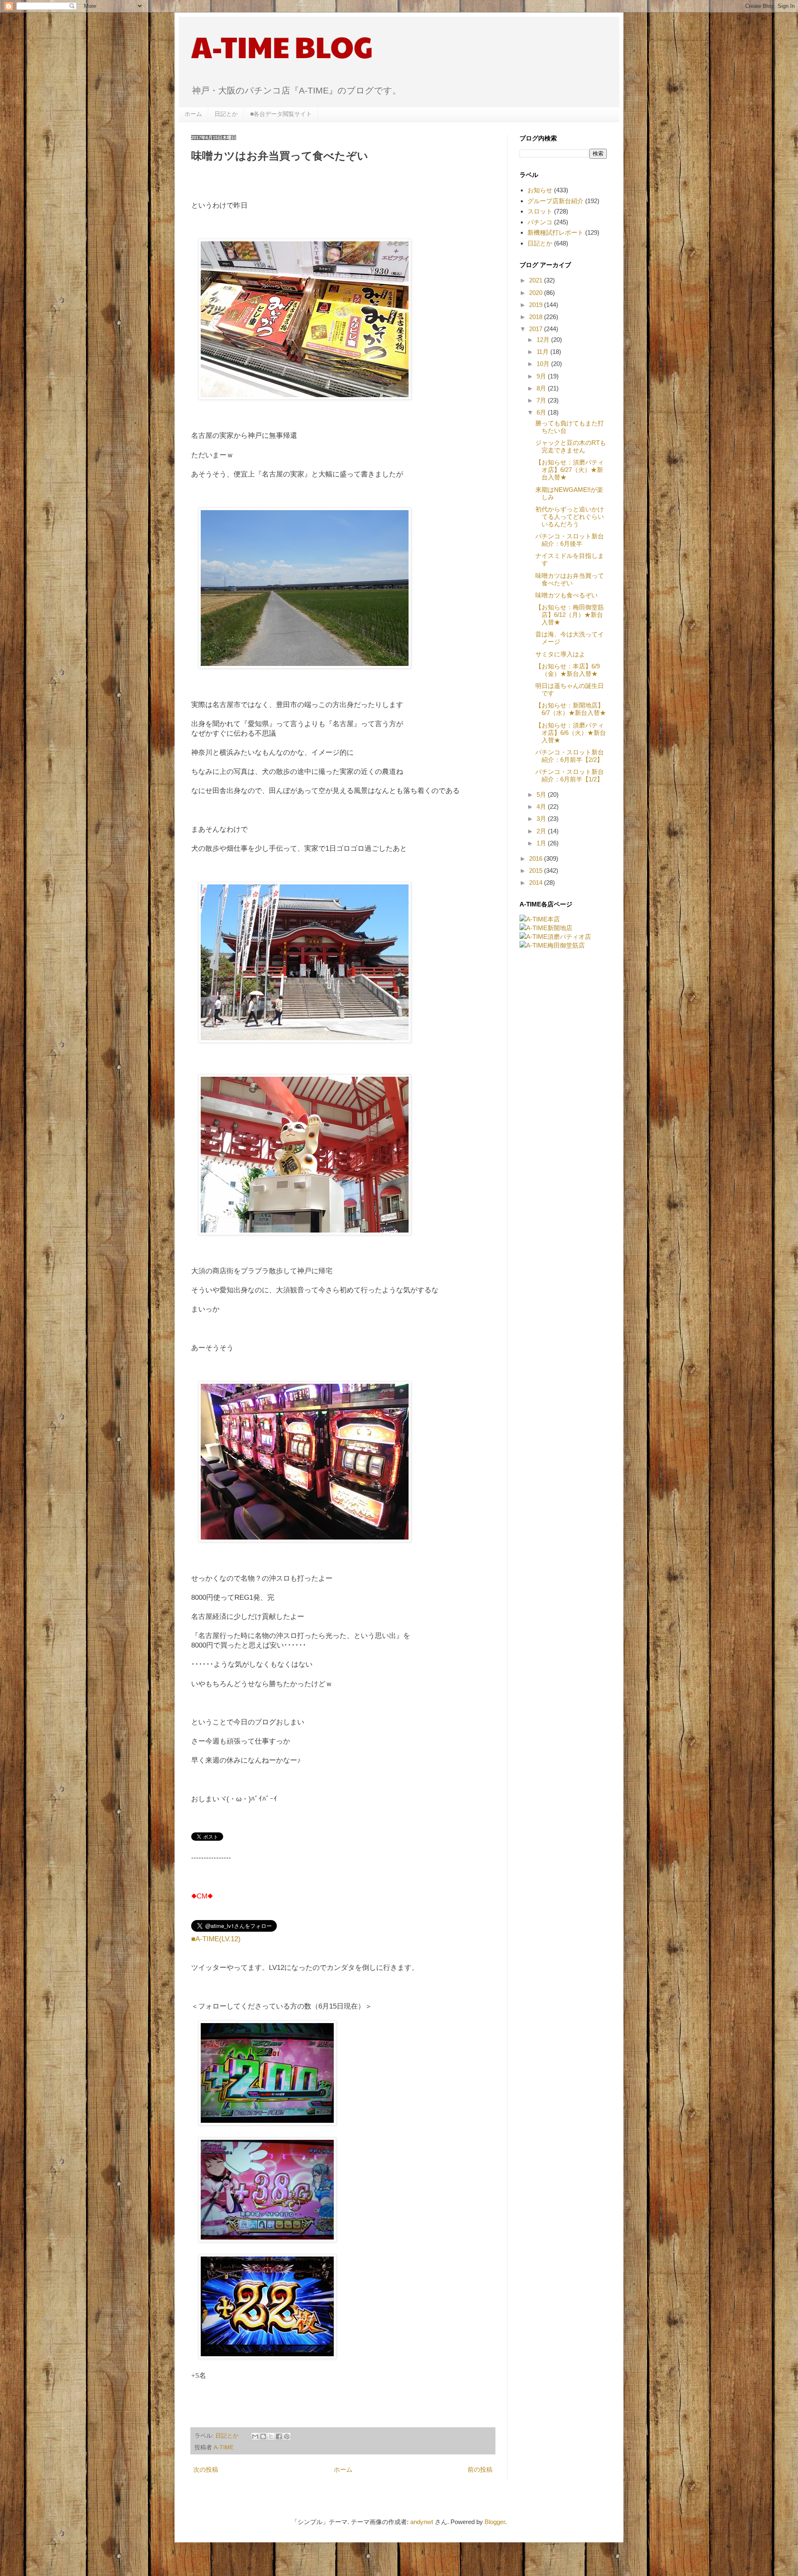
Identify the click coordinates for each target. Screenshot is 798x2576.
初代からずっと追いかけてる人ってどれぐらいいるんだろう (570, 517)
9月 (542, 376)
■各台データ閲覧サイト (281, 114)
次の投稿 (206, 2469)
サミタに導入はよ (560, 654)
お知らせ (540, 190)
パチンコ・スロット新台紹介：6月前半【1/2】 (570, 775)
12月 (544, 340)
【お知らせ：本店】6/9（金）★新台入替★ (568, 670)
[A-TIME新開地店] (546, 928)
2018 (537, 317)
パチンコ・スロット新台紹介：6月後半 (570, 540)
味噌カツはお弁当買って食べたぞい (570, 579)
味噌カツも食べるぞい (566, 595)
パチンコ (540, 222)
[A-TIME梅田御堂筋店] (552, 945)
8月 (542, 388)
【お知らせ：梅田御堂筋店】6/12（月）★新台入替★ (570, 615)
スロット (540, 211)
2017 (537, 329)
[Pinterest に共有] (287, 2436)
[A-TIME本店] (540, 919)
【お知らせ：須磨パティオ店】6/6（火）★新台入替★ (571, 733)
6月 (542, 412)
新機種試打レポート (555, 232)
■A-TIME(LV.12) (216, 1939)
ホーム (193, 114)
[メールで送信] (255, 2436)
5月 (542, 794)
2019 (537, 305)
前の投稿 (480, 2469)
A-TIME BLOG (282, 46)
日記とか (226, 114)
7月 (542, 400)
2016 (537, 858)
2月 (542, 831)
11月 (543, 352)
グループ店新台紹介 (555, 201)
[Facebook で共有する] (279, 2436)
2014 (537, 883)
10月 (544, 364)
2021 (537, 280)
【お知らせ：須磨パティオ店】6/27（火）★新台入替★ (570, 470)
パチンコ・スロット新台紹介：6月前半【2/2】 (570, 756)
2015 (537, 871)
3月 (542, 819)
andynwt (422, 2522)
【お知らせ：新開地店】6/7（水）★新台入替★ (571, 709)
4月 (542, 807)
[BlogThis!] (263, 2436)
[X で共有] (271, 2436)
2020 (537, 293)
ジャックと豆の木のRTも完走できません (571, 446)
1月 (542, 843)
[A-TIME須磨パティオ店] (555, 937)
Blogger (495, 2522)
